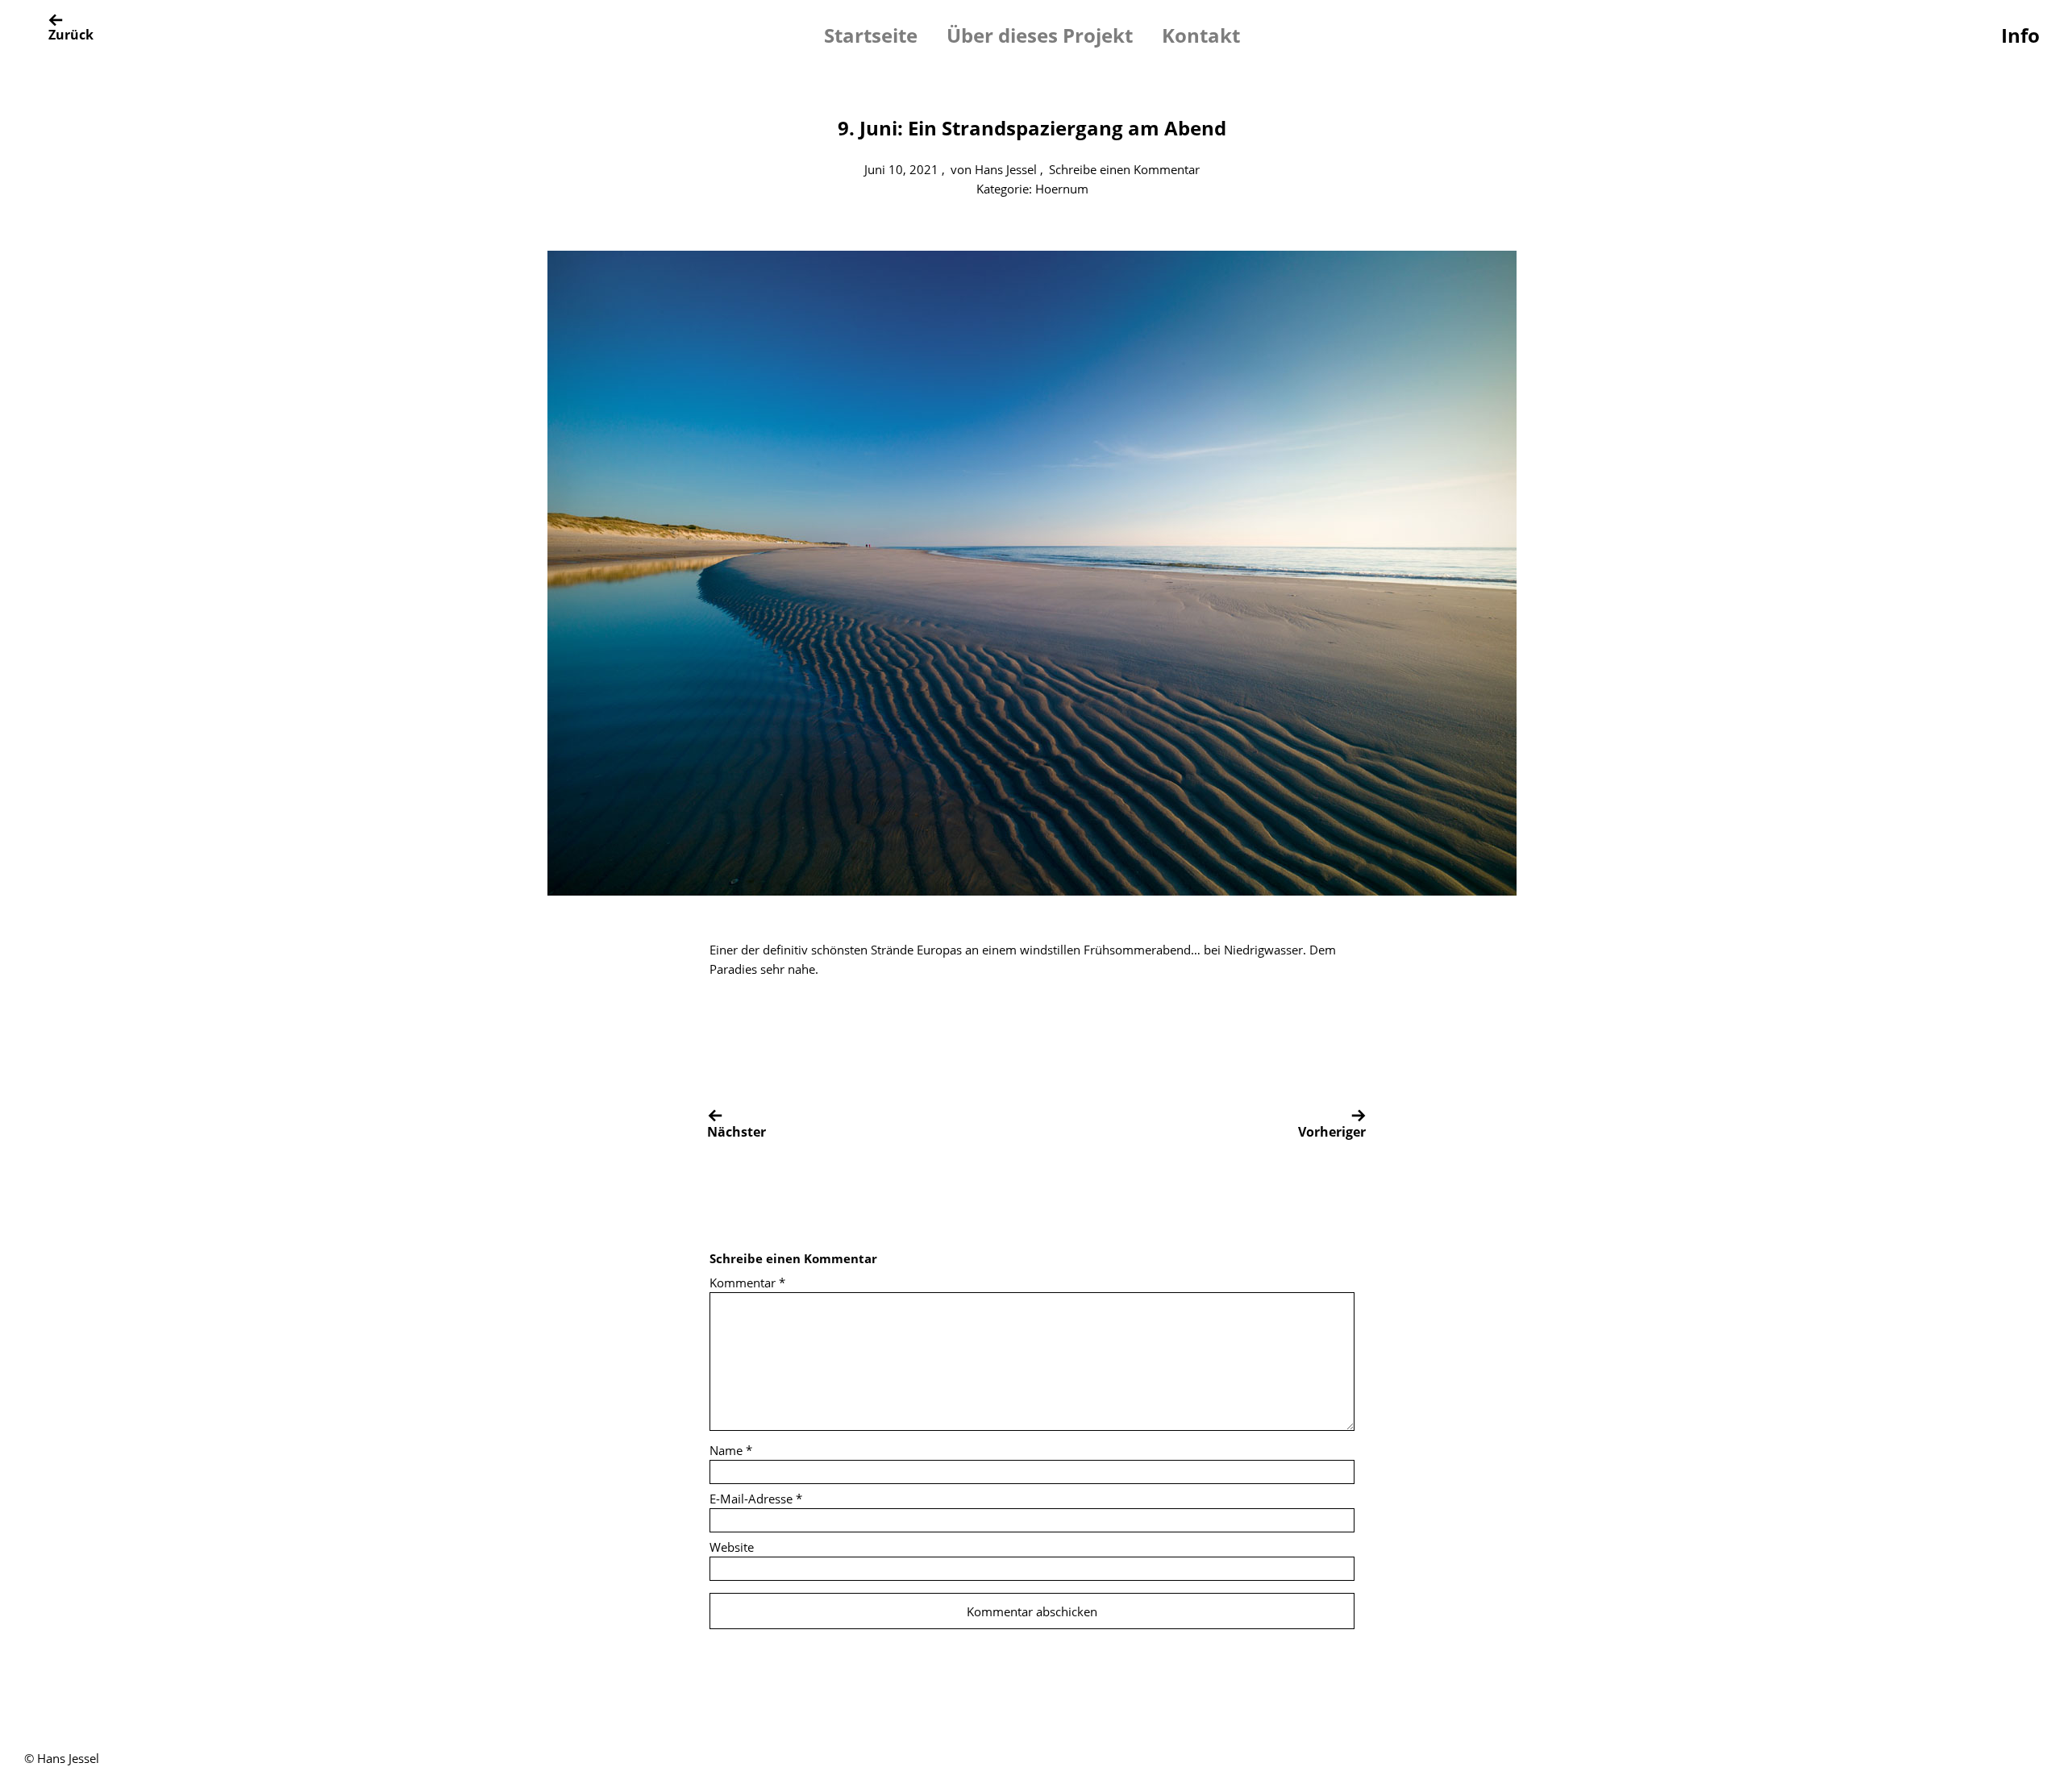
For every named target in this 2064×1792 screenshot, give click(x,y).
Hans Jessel (1006, 169)
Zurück (71, 35)
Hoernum (1062, 189)
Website (732, 1547)
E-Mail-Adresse (756, 1499)
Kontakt (1201, 35)
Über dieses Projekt (1040, 35)
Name (731, 1450)
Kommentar (747, 1283)
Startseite (871, 35)
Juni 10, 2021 (901, 169)
